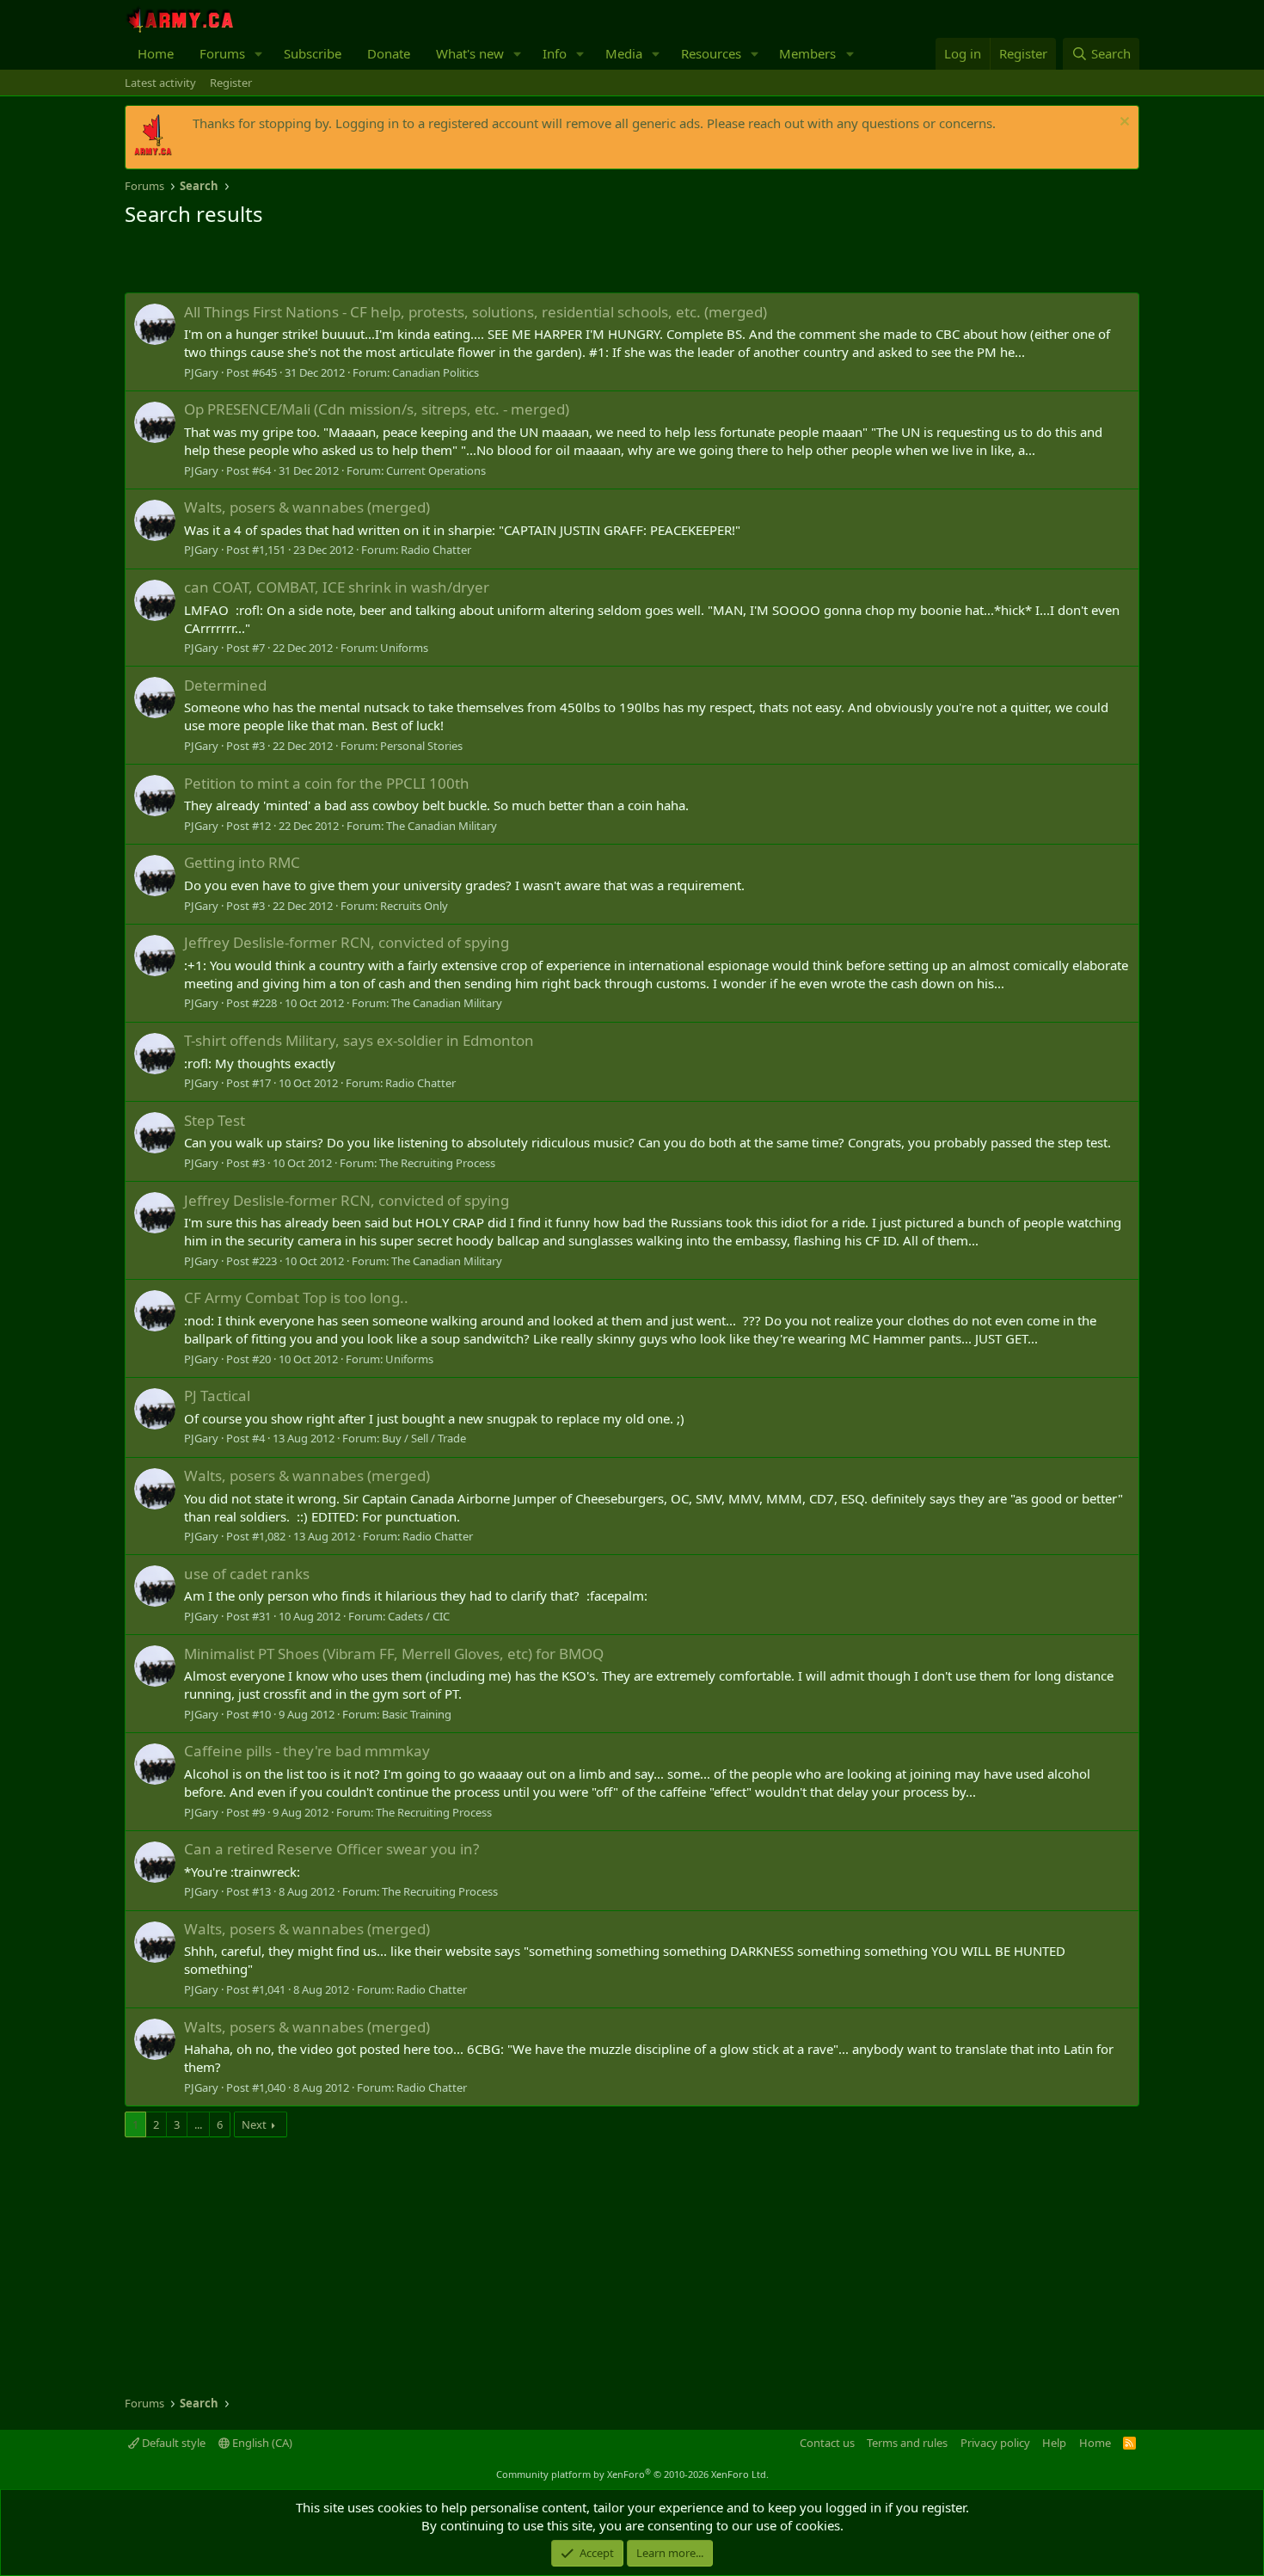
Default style (172, 2443)
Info (555, 53)
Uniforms (404, 648)
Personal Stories (421, 746)
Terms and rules (907, 2443)
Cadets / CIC (419, 1616)
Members (807, 53)
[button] (259, 54)
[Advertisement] (326, 262)
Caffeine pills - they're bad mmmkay (307, 1751)
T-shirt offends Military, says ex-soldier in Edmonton (359, 1040)
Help (1054, 2443)
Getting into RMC (242, 862)
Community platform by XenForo (632, 2474)
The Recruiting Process (437, 1163)
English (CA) (261, 2443)
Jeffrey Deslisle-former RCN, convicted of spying (347, 942)
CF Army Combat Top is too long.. (296, 1297)
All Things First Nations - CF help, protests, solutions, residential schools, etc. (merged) (476, 312)
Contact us (827, 2443)
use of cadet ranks (247, 1574)
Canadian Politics (436, 372)
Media (624, 53)
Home (156, 53)
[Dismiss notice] (1123, 123)
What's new (470, 53)
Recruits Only (414, 906)
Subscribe (313, 53)
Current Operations (436, 470)
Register (231, 83)
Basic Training (417, 1714)
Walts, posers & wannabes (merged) (307, 507)
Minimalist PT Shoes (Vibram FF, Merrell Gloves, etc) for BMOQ (394, 1654)
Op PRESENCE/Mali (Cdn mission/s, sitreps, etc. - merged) (377, 409)
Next (254, 2124)
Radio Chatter (436, 550)
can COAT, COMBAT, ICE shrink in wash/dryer (337, 587)
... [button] (198, 2124)
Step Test (215, 1120)
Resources (711, 53)
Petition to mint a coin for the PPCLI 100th (327, 783)
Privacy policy (995, 2443)
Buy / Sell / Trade (424, 1438)
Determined (225, 685)
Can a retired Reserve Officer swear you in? (331, 1849)
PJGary (201, 372)
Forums (222, 53)
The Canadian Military (442, 826)
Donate (389, 53)
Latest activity (160, 83)
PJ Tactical (217, 1396)
